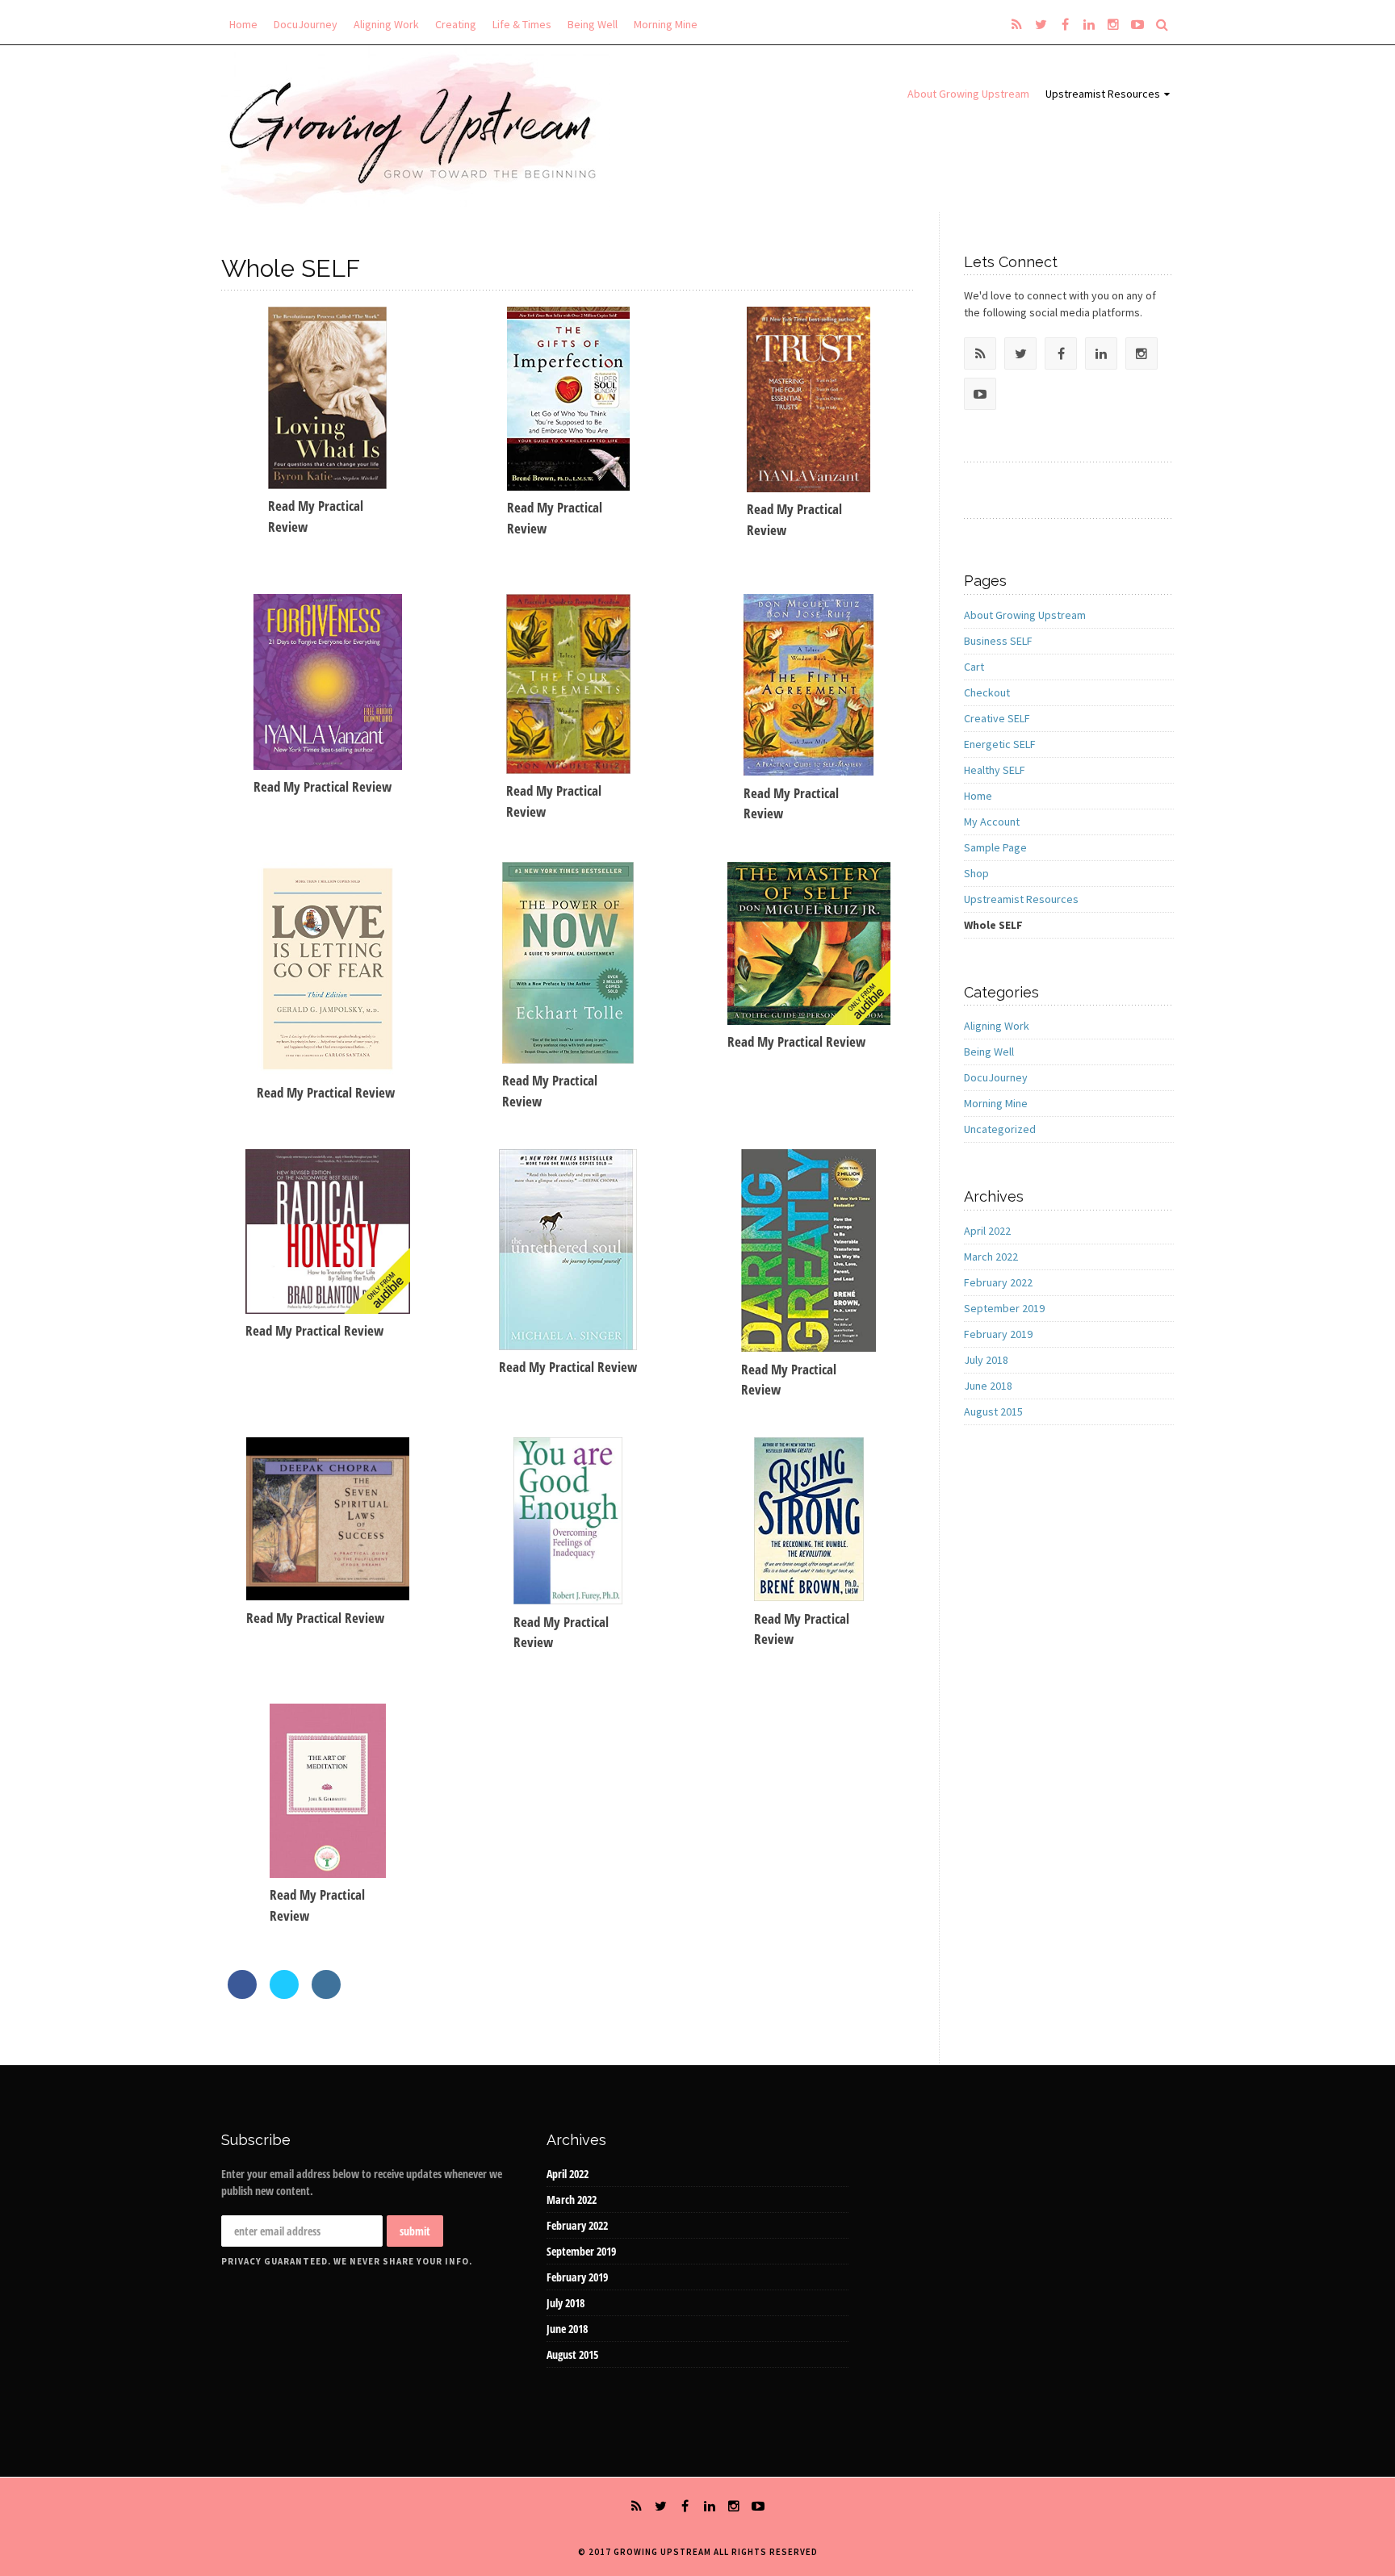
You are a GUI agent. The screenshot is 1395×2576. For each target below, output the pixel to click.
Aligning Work (386, 24)
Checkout (987, 692)
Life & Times (522, 24)
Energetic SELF (1000, 744)
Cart (974, 667)
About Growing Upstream (968, 94)
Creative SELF (997, 718)
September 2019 (1004, 1308)
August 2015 (993, 1411)
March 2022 (991, 1257)
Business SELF (998, 641)
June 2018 (988, 1386)
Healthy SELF (995, 770)
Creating (456, 24)
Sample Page (995, 847)
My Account (992, 822)
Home (243, 24)
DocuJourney (306, 24)
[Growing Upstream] (416, 128)
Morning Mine (666, 24)
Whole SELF (993, 925)
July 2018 (986, 1360)
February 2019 (998, 1334)
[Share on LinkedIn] (326, 1994)
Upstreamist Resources (1103, 94)
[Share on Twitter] (284, 1994)
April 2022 (987, 1231)
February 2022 (998, 1282)
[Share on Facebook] (242, 1994)
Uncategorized (1000, 1129)
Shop (976, 873)
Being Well (593, 24)
